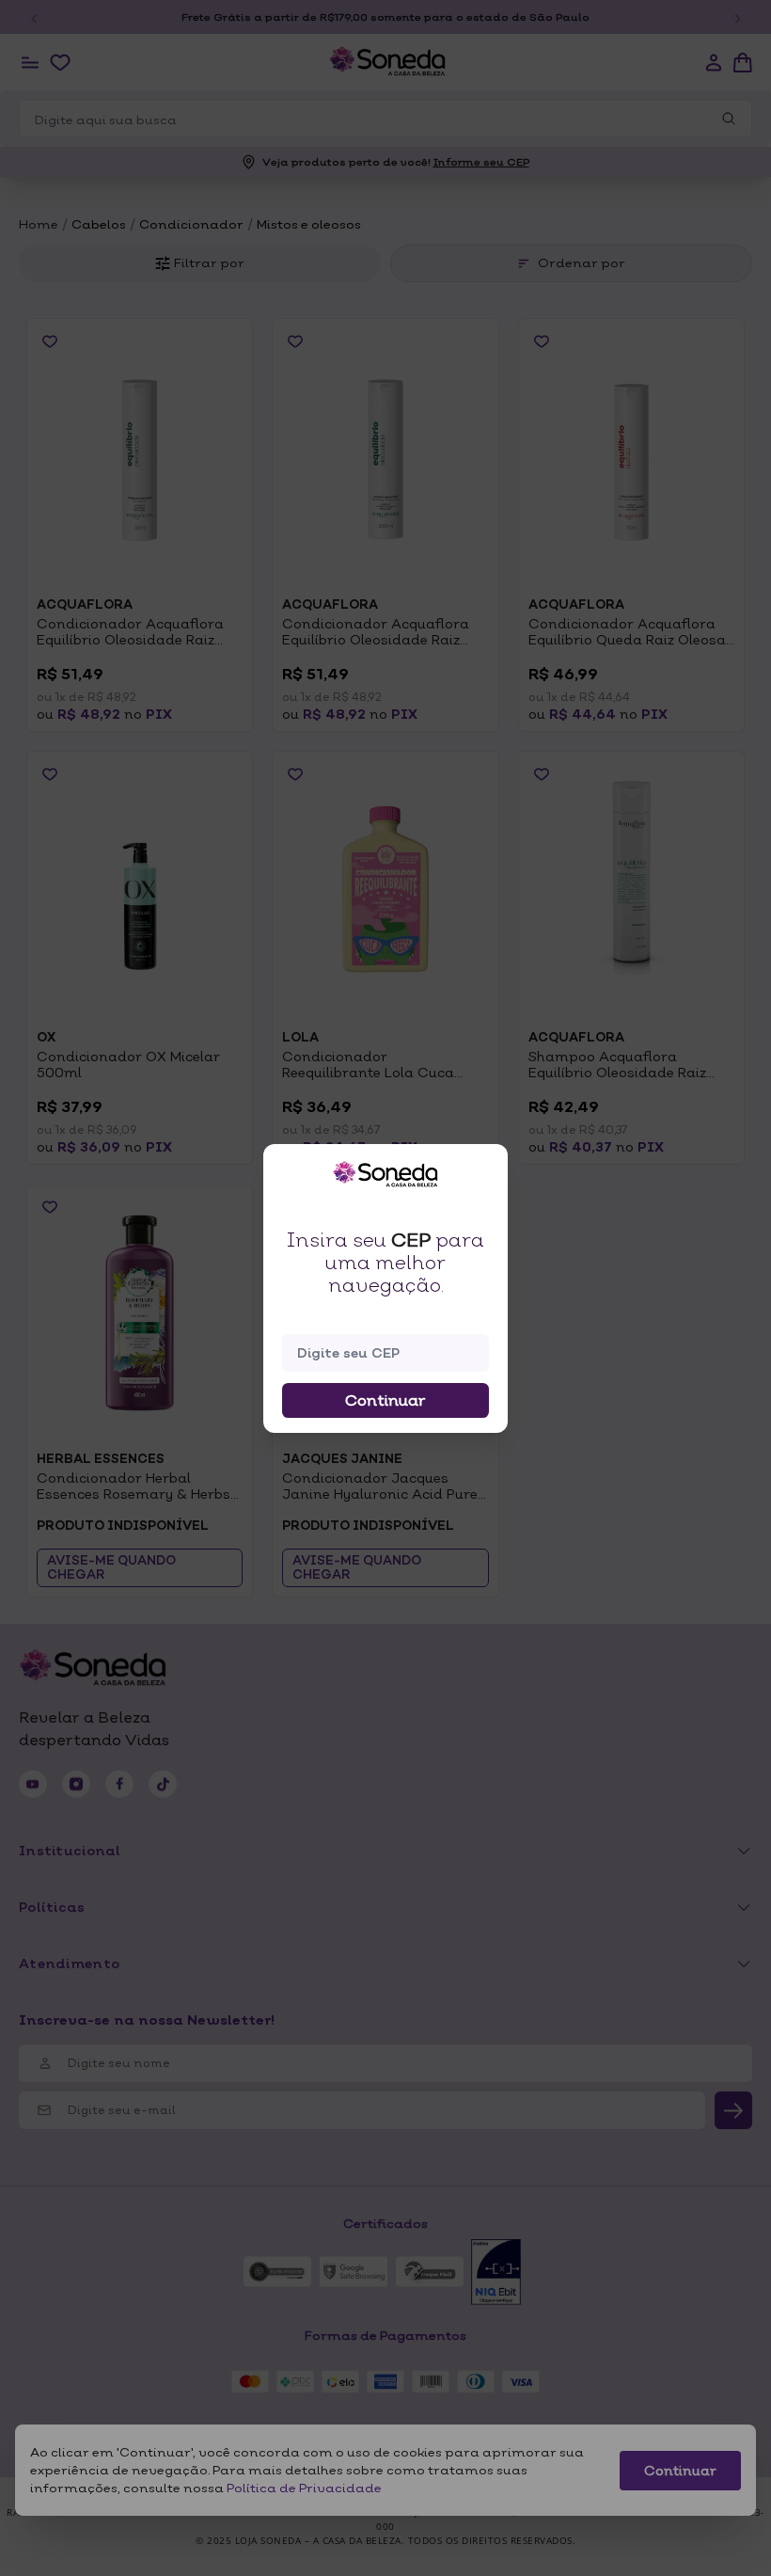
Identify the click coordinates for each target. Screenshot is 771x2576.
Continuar (385, 1400)
